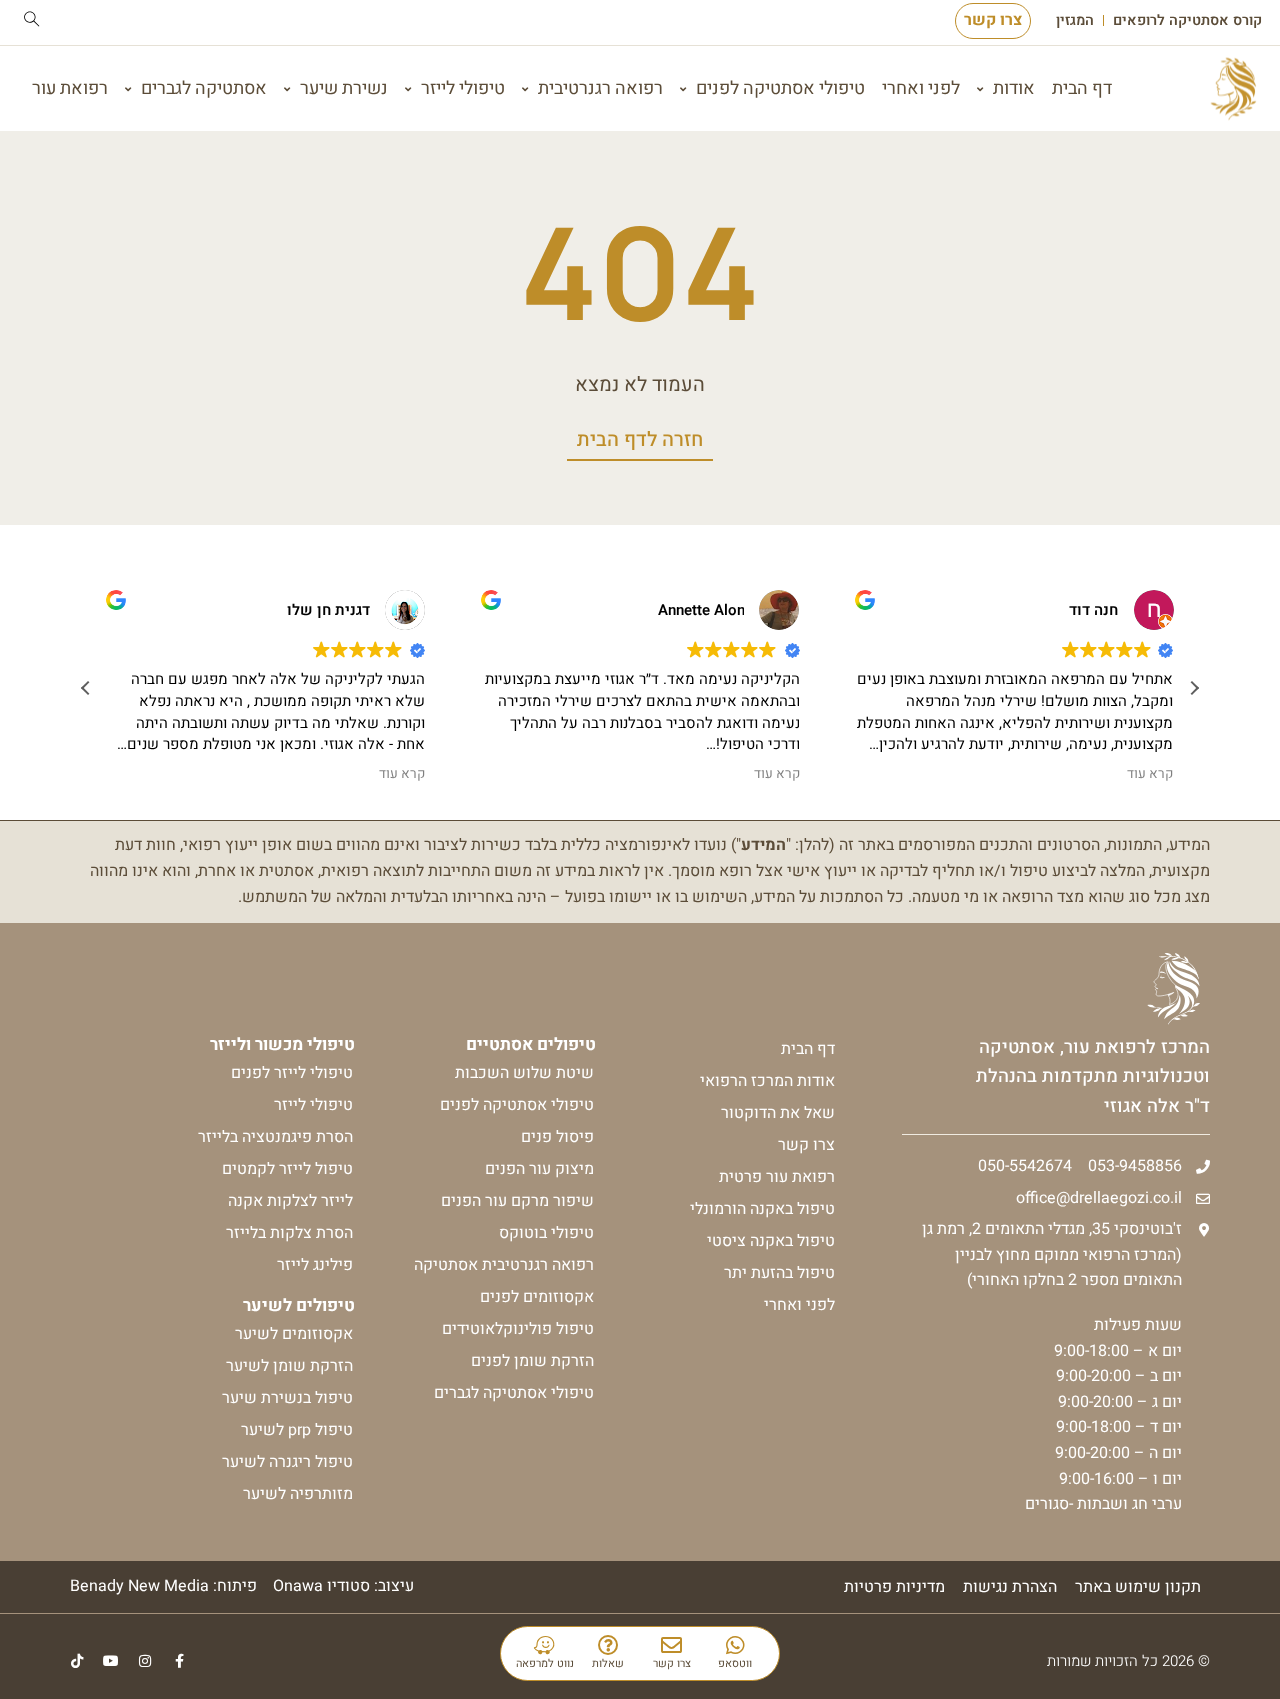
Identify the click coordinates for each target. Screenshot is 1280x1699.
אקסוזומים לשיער (294, 1334)
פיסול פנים (557, 1137)
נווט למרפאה (545, 1663)
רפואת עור (70, 88)
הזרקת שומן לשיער (289, 1366)
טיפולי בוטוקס (546, 1233)
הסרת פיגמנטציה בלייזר (275, 1137)
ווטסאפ (735, 1663)
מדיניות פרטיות (894, 1587)
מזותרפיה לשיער (298, 1494)
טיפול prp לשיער (297, 1430)
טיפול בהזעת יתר (779, 1273)
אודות (1014, 88)
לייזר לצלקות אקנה (290, 1201)
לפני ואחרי (921, 88)
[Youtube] (111, 1661)
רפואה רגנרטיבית (600, 88)
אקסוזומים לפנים (537, 1297)
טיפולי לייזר (463, 88)
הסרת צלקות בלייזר (289, 1233)
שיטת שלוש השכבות (524, 1073)
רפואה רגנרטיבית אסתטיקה (504, 1265)
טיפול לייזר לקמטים (287, 1169)
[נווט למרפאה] (544, 1645)
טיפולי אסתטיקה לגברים (514, 1393)
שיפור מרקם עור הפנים (517, 1201)
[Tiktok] (77, 1661)
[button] (1194, 688)
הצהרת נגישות (1010, 1587)
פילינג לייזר (315, 1265)
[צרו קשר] (671, 1645)
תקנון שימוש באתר (1138, 1587)
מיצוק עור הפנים (539, 1169)
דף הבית (1082, 88)
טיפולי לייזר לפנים (292, 1073)
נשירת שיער (344, 88)
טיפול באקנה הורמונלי (762, 1209)
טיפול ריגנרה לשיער (287, 1462)
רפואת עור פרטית (777, 1177)
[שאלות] (608, 1645)
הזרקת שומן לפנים (532, 1361)
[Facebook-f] (179, 1661)
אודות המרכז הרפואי (767, 1081)
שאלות (608, 1663)
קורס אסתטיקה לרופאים (1187, 21)
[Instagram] (145, 1661)
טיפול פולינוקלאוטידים (518, 1329)
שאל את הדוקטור (778, 1113)
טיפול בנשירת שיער (287, 1398)
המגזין (1075, 21)
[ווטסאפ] (735, 1645)
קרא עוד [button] (402, 774)
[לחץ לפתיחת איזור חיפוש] (32, 19)
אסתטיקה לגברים (204, 88)
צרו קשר (672, 1663)
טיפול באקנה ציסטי (771, 1241)
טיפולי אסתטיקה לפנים (780, 88)
